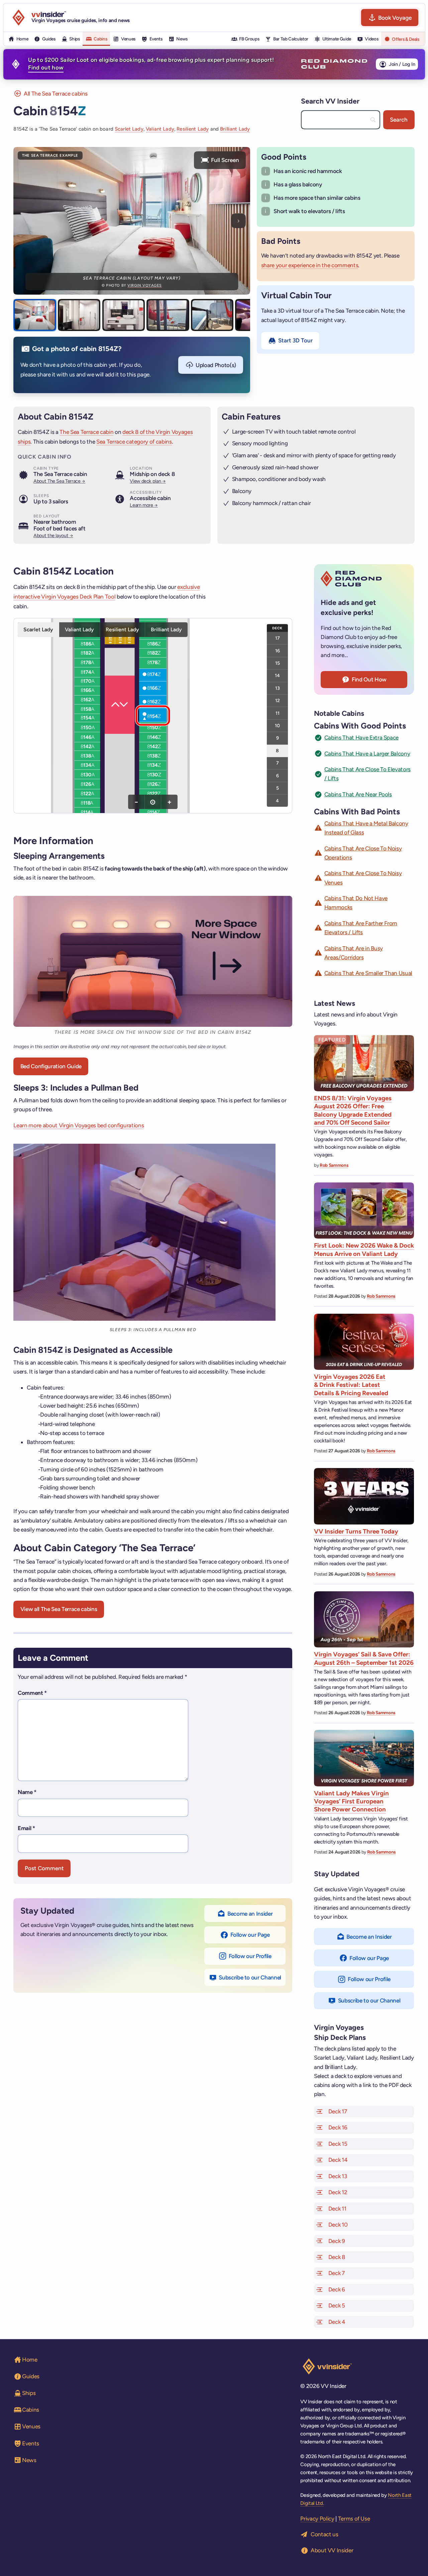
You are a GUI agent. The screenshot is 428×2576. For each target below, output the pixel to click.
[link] (87, 644)
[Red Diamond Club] (334, 64)
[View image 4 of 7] (168, 315)
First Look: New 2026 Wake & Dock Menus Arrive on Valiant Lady (364, 1249)
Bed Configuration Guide (51, 1066)
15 (278, 663)
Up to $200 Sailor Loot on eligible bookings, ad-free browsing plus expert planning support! (151, 64)
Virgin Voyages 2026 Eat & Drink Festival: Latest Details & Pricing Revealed (351, 1385)
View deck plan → (148, 481)
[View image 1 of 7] (35, 315)
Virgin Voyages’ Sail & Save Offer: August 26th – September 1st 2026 (364, 1658)
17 (278, 638)
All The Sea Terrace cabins (56, 94)
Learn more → (144, 505)
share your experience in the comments (310, 265)
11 (278, 713)
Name (27, 1792)
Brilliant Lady (235, 129)
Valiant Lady (160, 129)
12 (278, 700)
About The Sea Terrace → (59, 481)
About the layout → (53, 535)
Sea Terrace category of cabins (134, 442)
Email (26, 1828)
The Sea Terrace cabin (86, 432)
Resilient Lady (193, 129)
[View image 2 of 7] (79, 315)
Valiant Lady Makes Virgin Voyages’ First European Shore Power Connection (351, 1801)
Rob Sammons (334, 1165)
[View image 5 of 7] (212, 315)
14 (277, 675)
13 (278, 688)
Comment (32, 1693)
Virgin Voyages (145, 285)
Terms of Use (354, 2519)
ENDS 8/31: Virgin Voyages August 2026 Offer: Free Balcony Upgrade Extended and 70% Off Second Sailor (353, 1110)
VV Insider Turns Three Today (356, 1531)
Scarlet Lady (129, 129)
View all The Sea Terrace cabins (59, 1609)
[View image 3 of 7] (124, 315)
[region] (153, 715)
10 (277, 725)
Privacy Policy (317, 2519)
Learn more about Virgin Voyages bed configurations (79, 1125)
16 (278, 650)
